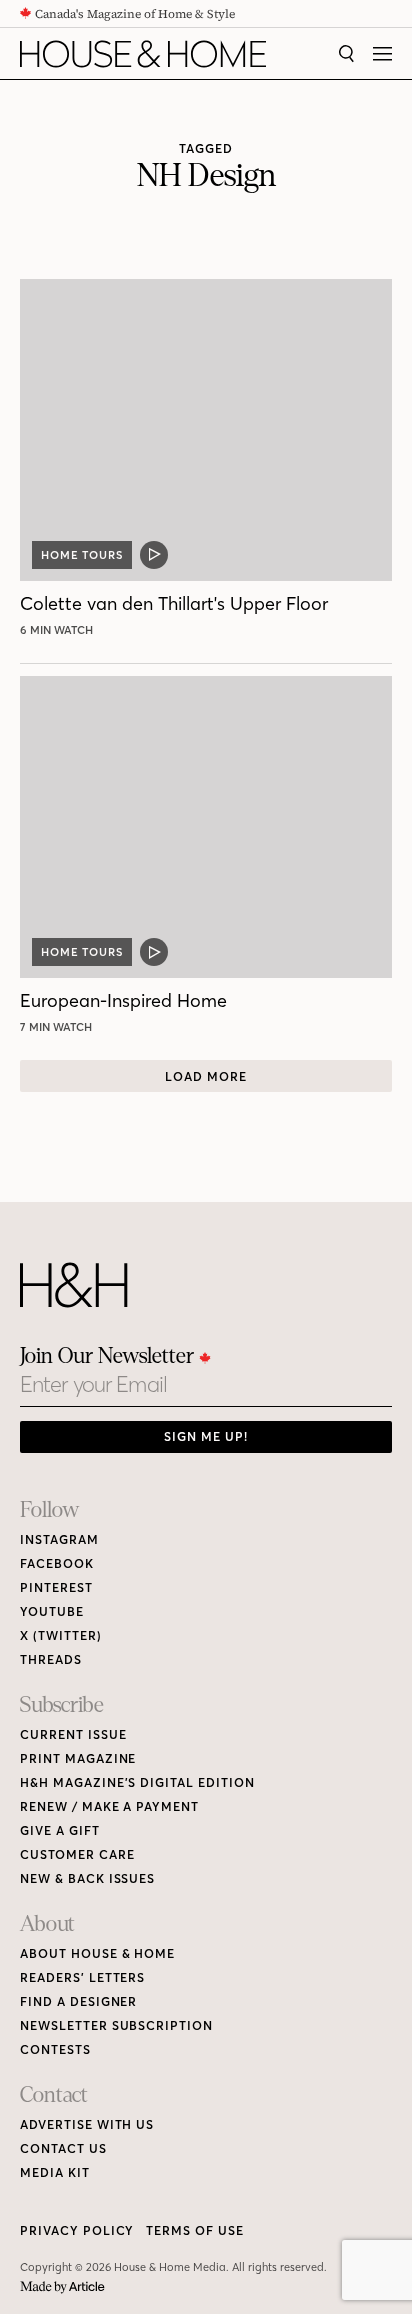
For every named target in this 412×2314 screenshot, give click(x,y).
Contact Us (63, 2148)
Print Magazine (78, 1758)
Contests (55, 2049)
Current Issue (73, 1734)
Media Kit (55, 2172)
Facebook (57, 1563)
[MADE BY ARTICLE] (62, 2287)
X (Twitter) (61, 1635)
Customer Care (77, 1854)
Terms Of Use (195, 2230)
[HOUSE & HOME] (143, 54)
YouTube (52, 1611)
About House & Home (97, 1953)
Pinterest (56, 1587)
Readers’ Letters (82, 1977)
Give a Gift (60, 1830)
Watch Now (59, 630)
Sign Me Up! (206, 1436)
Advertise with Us (87, 2124)
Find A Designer (78, 2001)
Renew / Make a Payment (109, 1806)
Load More (206, 1076)
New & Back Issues (87, 1878)
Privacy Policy (77, 2230)
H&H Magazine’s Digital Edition (137, 1782)
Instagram (59, 1539)
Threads (51, 1659)
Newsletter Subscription (116, 2025)
